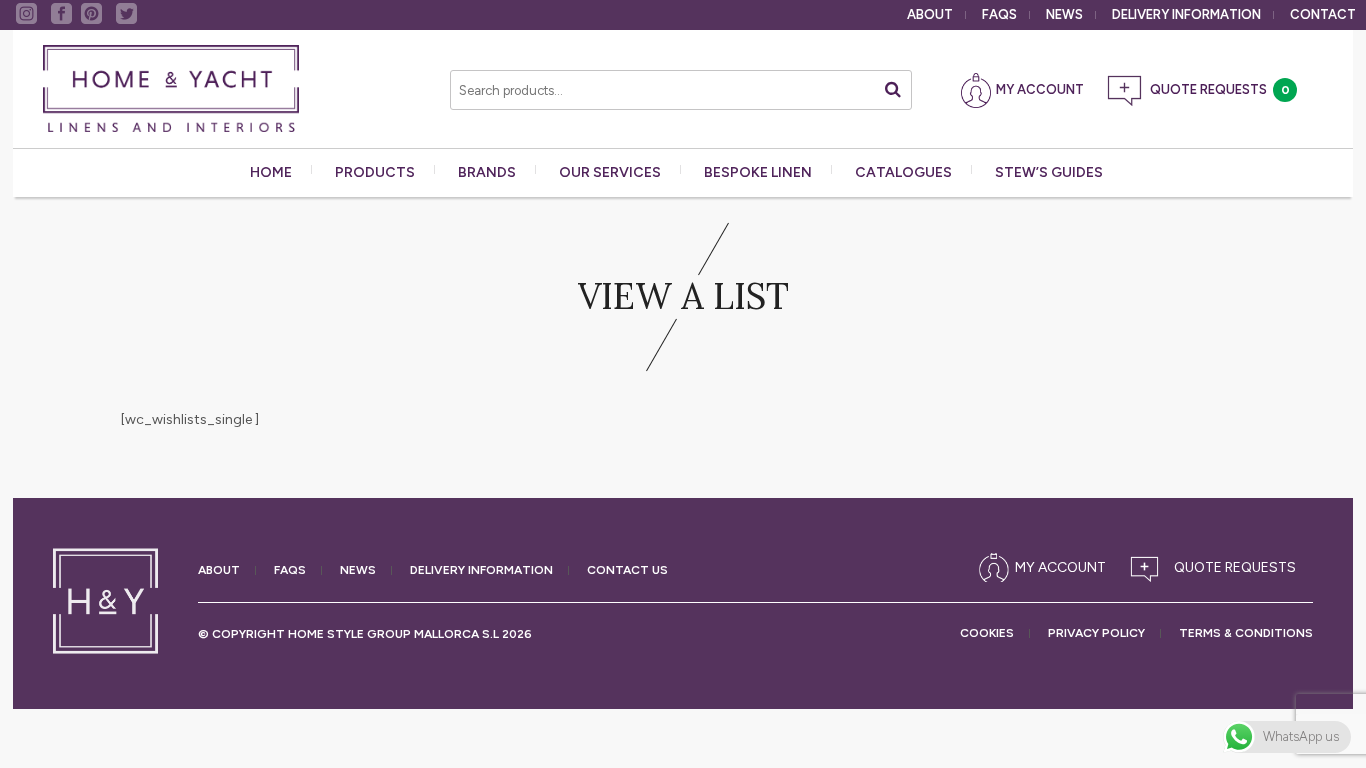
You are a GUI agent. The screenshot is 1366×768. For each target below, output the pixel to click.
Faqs (999, 14)
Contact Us (627, 570)
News (1064, 14)
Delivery (1186, 14)
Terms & (1246, 633)
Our (610, 172)
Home (271, 172)
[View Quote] (1217, 568)
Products (375, 172)
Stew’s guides (1049, 172)
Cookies (987, 633)
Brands (487, 172)
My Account (1040, 89)
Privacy (1096, 633)
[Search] (893, 89)
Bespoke (758, 172)
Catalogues (903, 172)
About (930, 14)
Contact (1323, 14)
